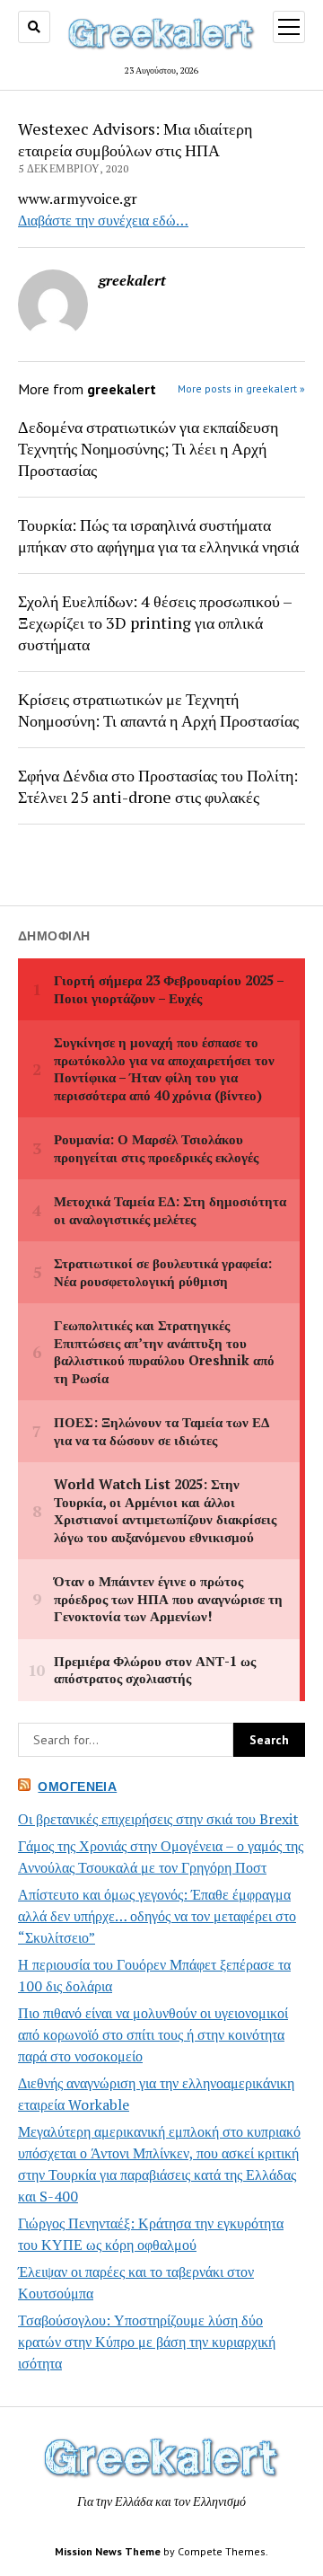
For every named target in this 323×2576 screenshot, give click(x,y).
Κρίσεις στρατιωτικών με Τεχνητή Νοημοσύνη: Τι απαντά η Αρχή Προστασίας (158, 710)
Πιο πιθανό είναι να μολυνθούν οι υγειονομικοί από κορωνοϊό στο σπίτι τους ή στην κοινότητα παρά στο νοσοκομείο (153, 2034)
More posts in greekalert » (241, 388)
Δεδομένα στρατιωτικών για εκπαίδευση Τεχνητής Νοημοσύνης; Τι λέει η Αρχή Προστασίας (148, 448)
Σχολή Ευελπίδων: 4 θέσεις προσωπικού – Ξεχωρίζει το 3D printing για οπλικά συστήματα (155, 622)
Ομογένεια (77, 1786)
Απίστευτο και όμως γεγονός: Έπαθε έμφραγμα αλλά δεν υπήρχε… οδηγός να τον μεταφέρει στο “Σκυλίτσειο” (157, 1916)
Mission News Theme (108, 2551)
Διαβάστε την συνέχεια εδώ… (103, 220)
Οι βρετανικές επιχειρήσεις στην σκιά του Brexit (158, 1819)
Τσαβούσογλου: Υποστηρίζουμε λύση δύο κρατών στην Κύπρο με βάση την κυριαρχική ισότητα (147, 2342)
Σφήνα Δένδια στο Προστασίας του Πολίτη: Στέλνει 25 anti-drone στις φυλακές (158, 786)
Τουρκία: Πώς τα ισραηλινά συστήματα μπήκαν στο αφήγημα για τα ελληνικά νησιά (158, 535)
